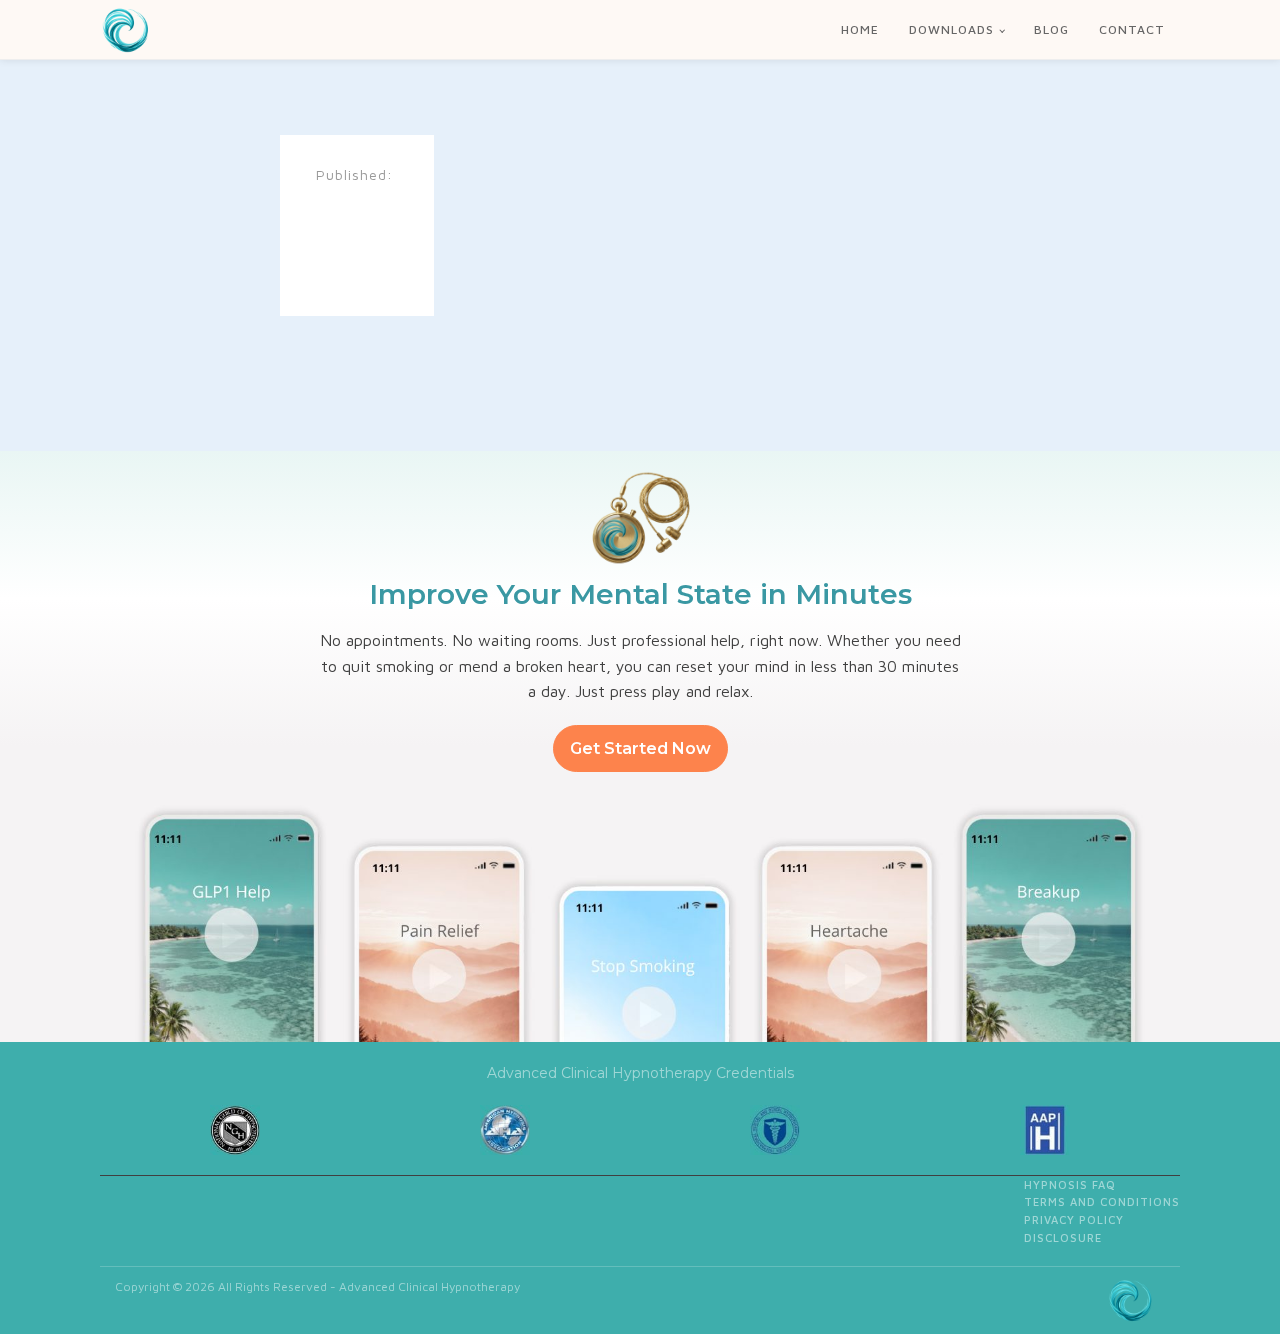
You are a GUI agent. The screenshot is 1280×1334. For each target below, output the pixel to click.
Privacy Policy (1074, 1219)
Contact (1132, 29)
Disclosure (1063, 1237)
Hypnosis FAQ (1070, 1184)
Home (860, 29)
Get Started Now (640, 748)
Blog (1051, 29)
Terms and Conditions (1102, 1201)
